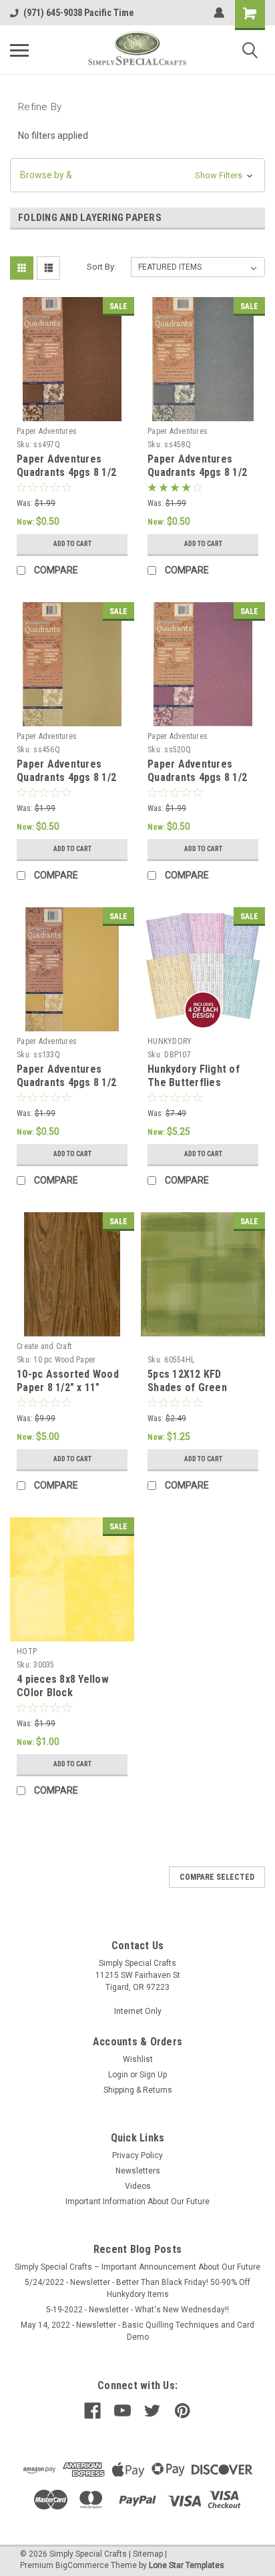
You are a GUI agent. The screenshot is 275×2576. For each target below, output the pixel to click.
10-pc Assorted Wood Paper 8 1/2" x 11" (68, 1381)
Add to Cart (72, 544)
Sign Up (153, 2075)
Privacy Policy (137, 2155)
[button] (137, 175)
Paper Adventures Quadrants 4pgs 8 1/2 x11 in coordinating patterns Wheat (66, 1089)
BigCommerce (82, 2565)
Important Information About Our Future (137, 2202)
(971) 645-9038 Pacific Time (79, 13)
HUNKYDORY (170, 1041)
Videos (138, 2186)
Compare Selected (217, 1877)
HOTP (27, 1651)
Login (118, 2075)
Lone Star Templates (187, 2565)
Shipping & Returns (138, 2090)
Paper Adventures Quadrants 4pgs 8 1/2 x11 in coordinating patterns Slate (197, 479)
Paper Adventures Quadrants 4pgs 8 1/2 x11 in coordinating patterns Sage (66, 784)
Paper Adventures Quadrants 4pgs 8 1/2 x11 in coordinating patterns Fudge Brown (69, 479)
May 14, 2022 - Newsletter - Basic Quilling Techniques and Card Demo (137, 2331)
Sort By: (101, 267)
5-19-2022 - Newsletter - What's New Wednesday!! (137, 2310)
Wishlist (138, 2059)
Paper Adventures (47, 431)
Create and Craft (44, 1346)
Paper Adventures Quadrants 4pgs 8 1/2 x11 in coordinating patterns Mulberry (197, 784)
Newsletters (138, 2171)
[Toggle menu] (19, 50)
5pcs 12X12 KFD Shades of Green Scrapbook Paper (188, 1387)
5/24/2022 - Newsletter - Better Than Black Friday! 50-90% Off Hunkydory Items (137, 2288)
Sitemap (148, 2554)
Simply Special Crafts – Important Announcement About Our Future (137, 2267)
